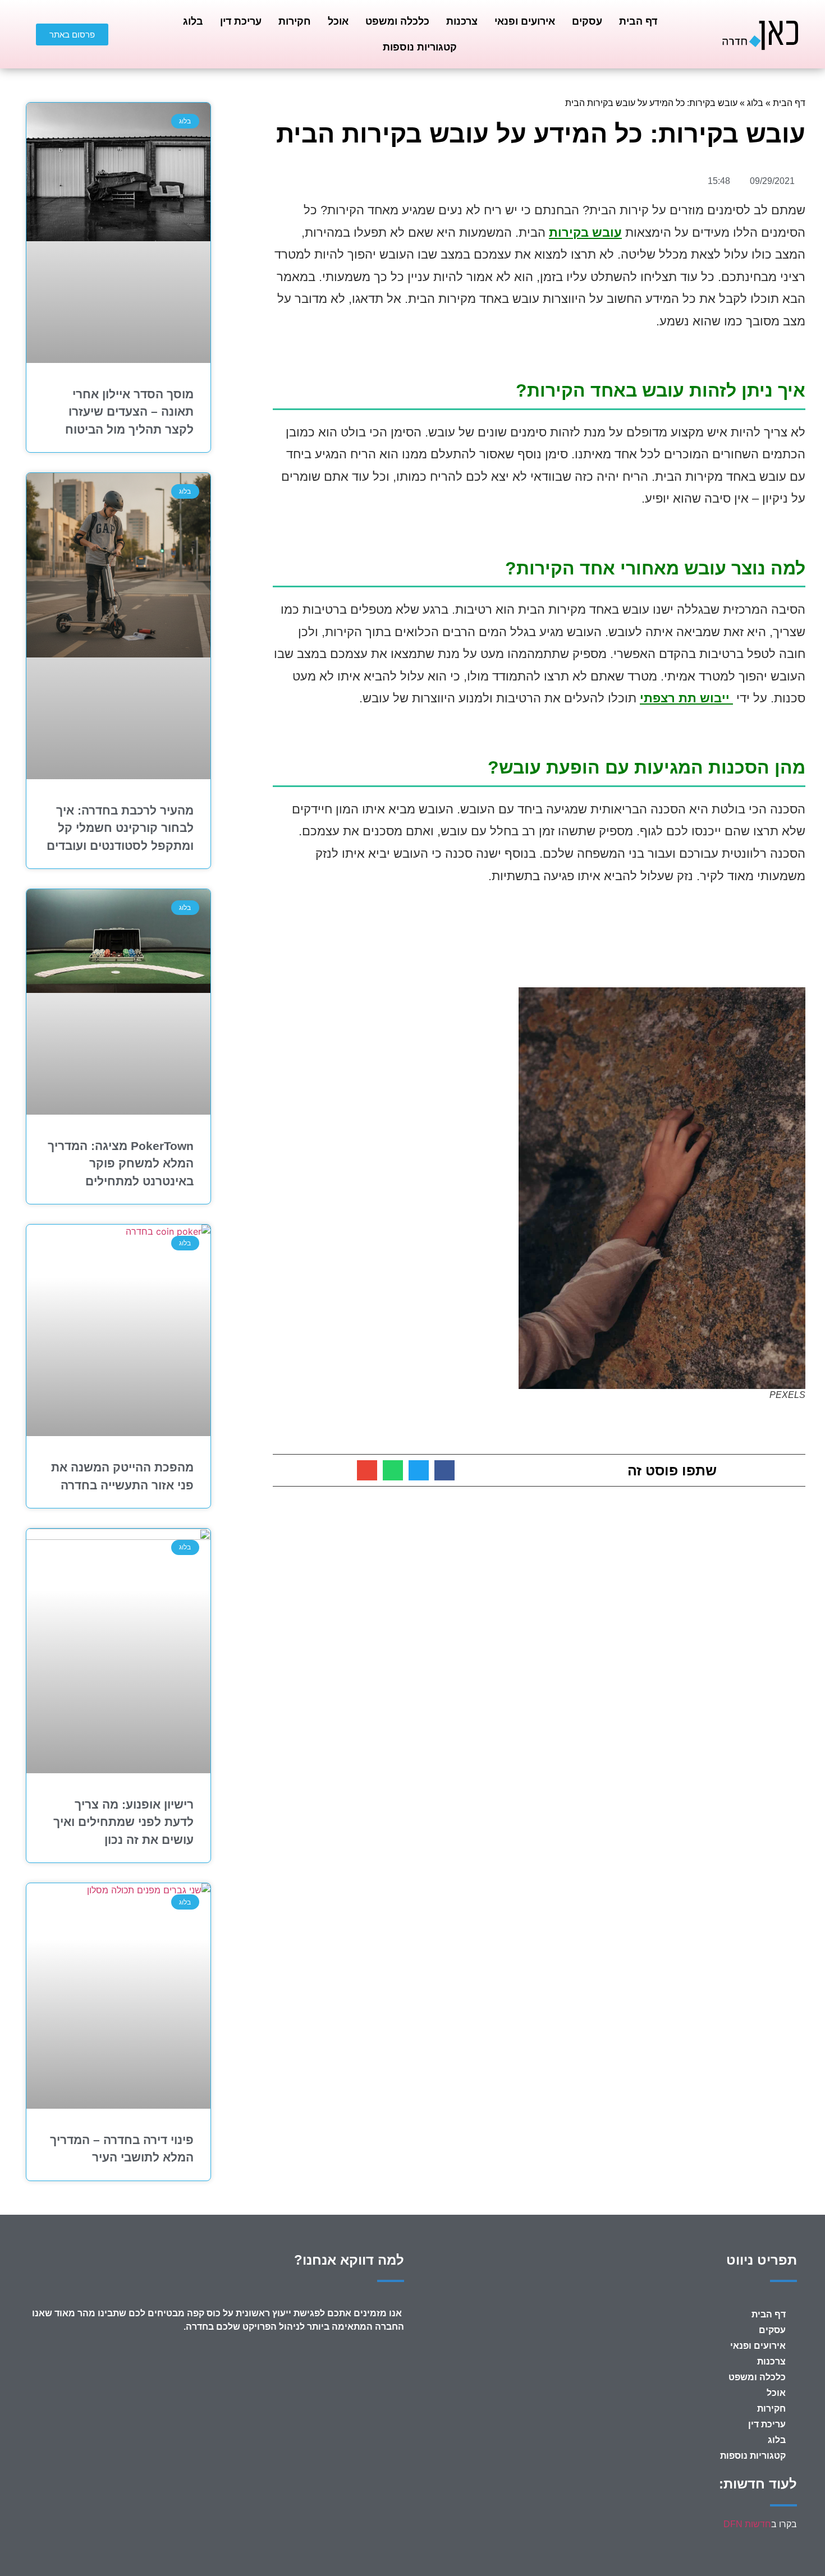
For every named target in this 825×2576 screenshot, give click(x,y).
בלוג (193, 21)
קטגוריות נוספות (420, 47)
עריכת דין (241, 21)
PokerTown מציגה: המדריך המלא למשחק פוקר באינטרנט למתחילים (121, 1163)
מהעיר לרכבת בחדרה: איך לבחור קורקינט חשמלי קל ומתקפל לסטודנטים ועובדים (120, 828)
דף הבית (638, 21)
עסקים (587, 21)
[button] (444, 1470)
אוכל (338, 21)
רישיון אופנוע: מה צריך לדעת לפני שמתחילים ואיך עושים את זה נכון (123, 1822)
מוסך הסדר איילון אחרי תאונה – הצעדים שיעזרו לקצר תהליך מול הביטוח (129, 412)
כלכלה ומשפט (397, 21)
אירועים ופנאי (525, 21)
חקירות (295, 21)
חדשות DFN (747, 2524)
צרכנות (462, 21)
